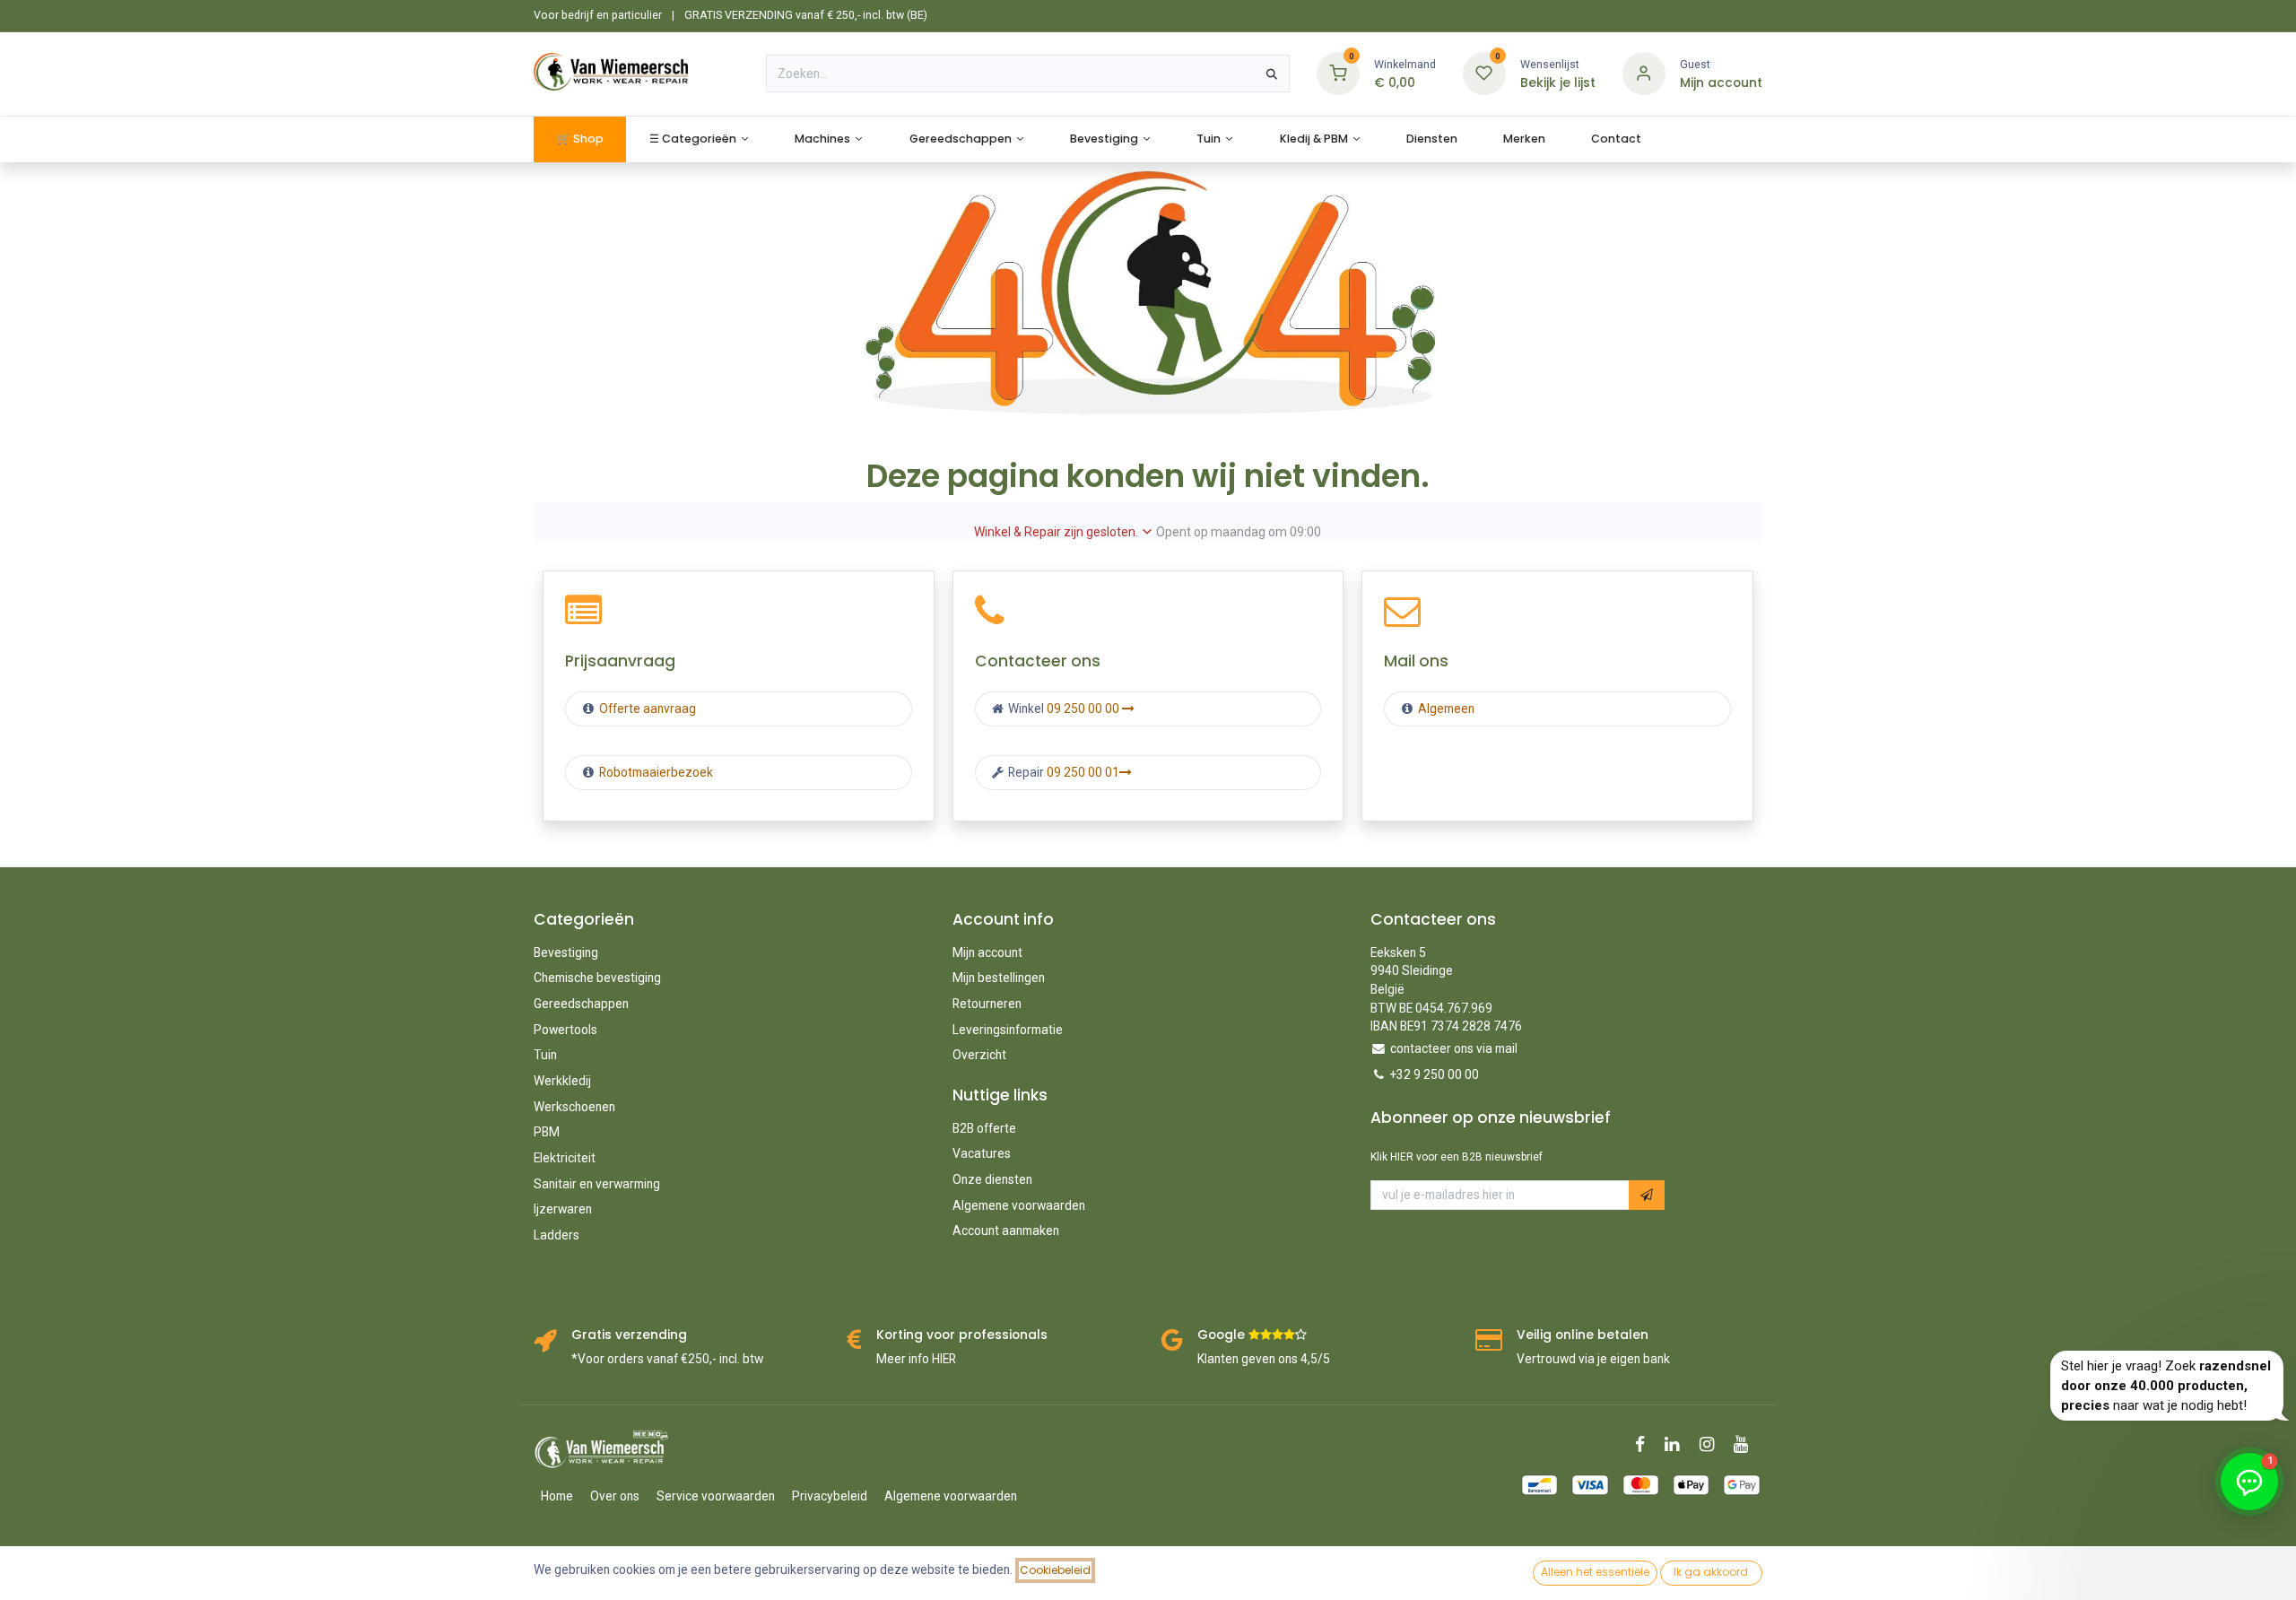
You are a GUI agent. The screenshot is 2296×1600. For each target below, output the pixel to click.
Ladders (557, 1235)
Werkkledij (562, 1081)
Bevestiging (566, 952)
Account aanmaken (1006, 1230)
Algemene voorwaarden (1019, 1205)
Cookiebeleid (1055, 1570)
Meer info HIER (916, 1359)
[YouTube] (1747, 1444)
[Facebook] (1646, 1444)
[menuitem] (580, 139)
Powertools (565, 1030)
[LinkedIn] (1678, 1444)
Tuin (545, 1055)
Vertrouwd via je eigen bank (1593, 1359)
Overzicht (979, 1055)
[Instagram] (1713, 1444)
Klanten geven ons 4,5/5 (1264, 1359)
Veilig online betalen (1583, 1335)
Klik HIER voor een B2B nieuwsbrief (1457, 1157)
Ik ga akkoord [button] (1711, 1572)
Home (557, 1496)
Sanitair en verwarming (597, 1184)
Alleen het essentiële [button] (1595, 1572)
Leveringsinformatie (1008, 1030)
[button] (1647, 1195)
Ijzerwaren (563, 1209)
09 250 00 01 (1083, 772)
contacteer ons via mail (1454, 1048)
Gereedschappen (581, 1004)
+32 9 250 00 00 (1435, 1074)
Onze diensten (992, 1179)
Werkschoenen (574, 1107)
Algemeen (1446, 709)
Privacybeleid (830, 1496)
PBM (547, 1132)
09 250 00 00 (1084, 709)
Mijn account (987, 952)
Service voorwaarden (716, 1496)
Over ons (615, 1496)
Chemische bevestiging (597, 978)
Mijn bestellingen (999, 978)
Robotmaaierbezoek (655, 772)
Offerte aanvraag (646, 709)
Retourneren (987, 1004)
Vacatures (982, 1153)
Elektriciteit (565, 1158)
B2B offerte (984, 1128)
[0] (1338, 73)
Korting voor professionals (962, 1335)
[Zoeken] (1272, 74)
